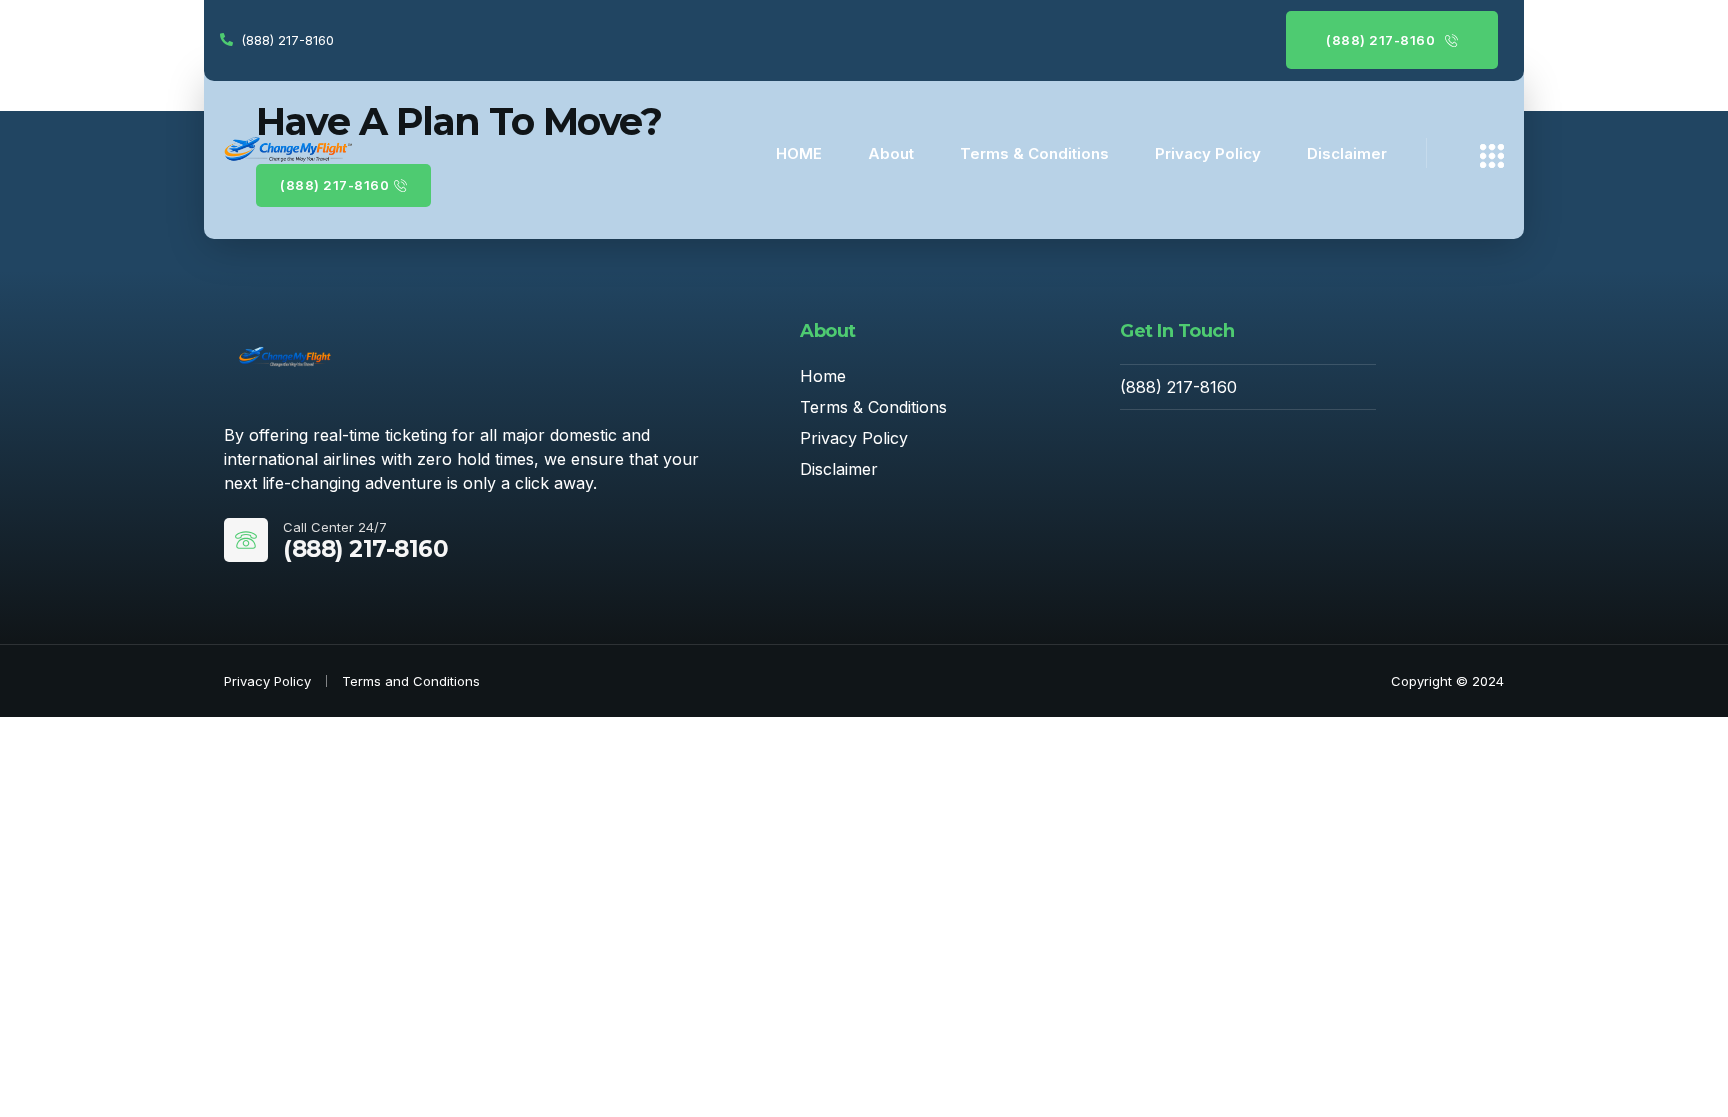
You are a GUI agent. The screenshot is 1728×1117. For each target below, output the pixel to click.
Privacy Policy (1208, 153)
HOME (799, 153)
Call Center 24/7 (335, 527)
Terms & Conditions (1034, 153)
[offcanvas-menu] (1492, 156)
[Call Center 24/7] (246, 540)
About (891, 153)
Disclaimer (1347, 153)
